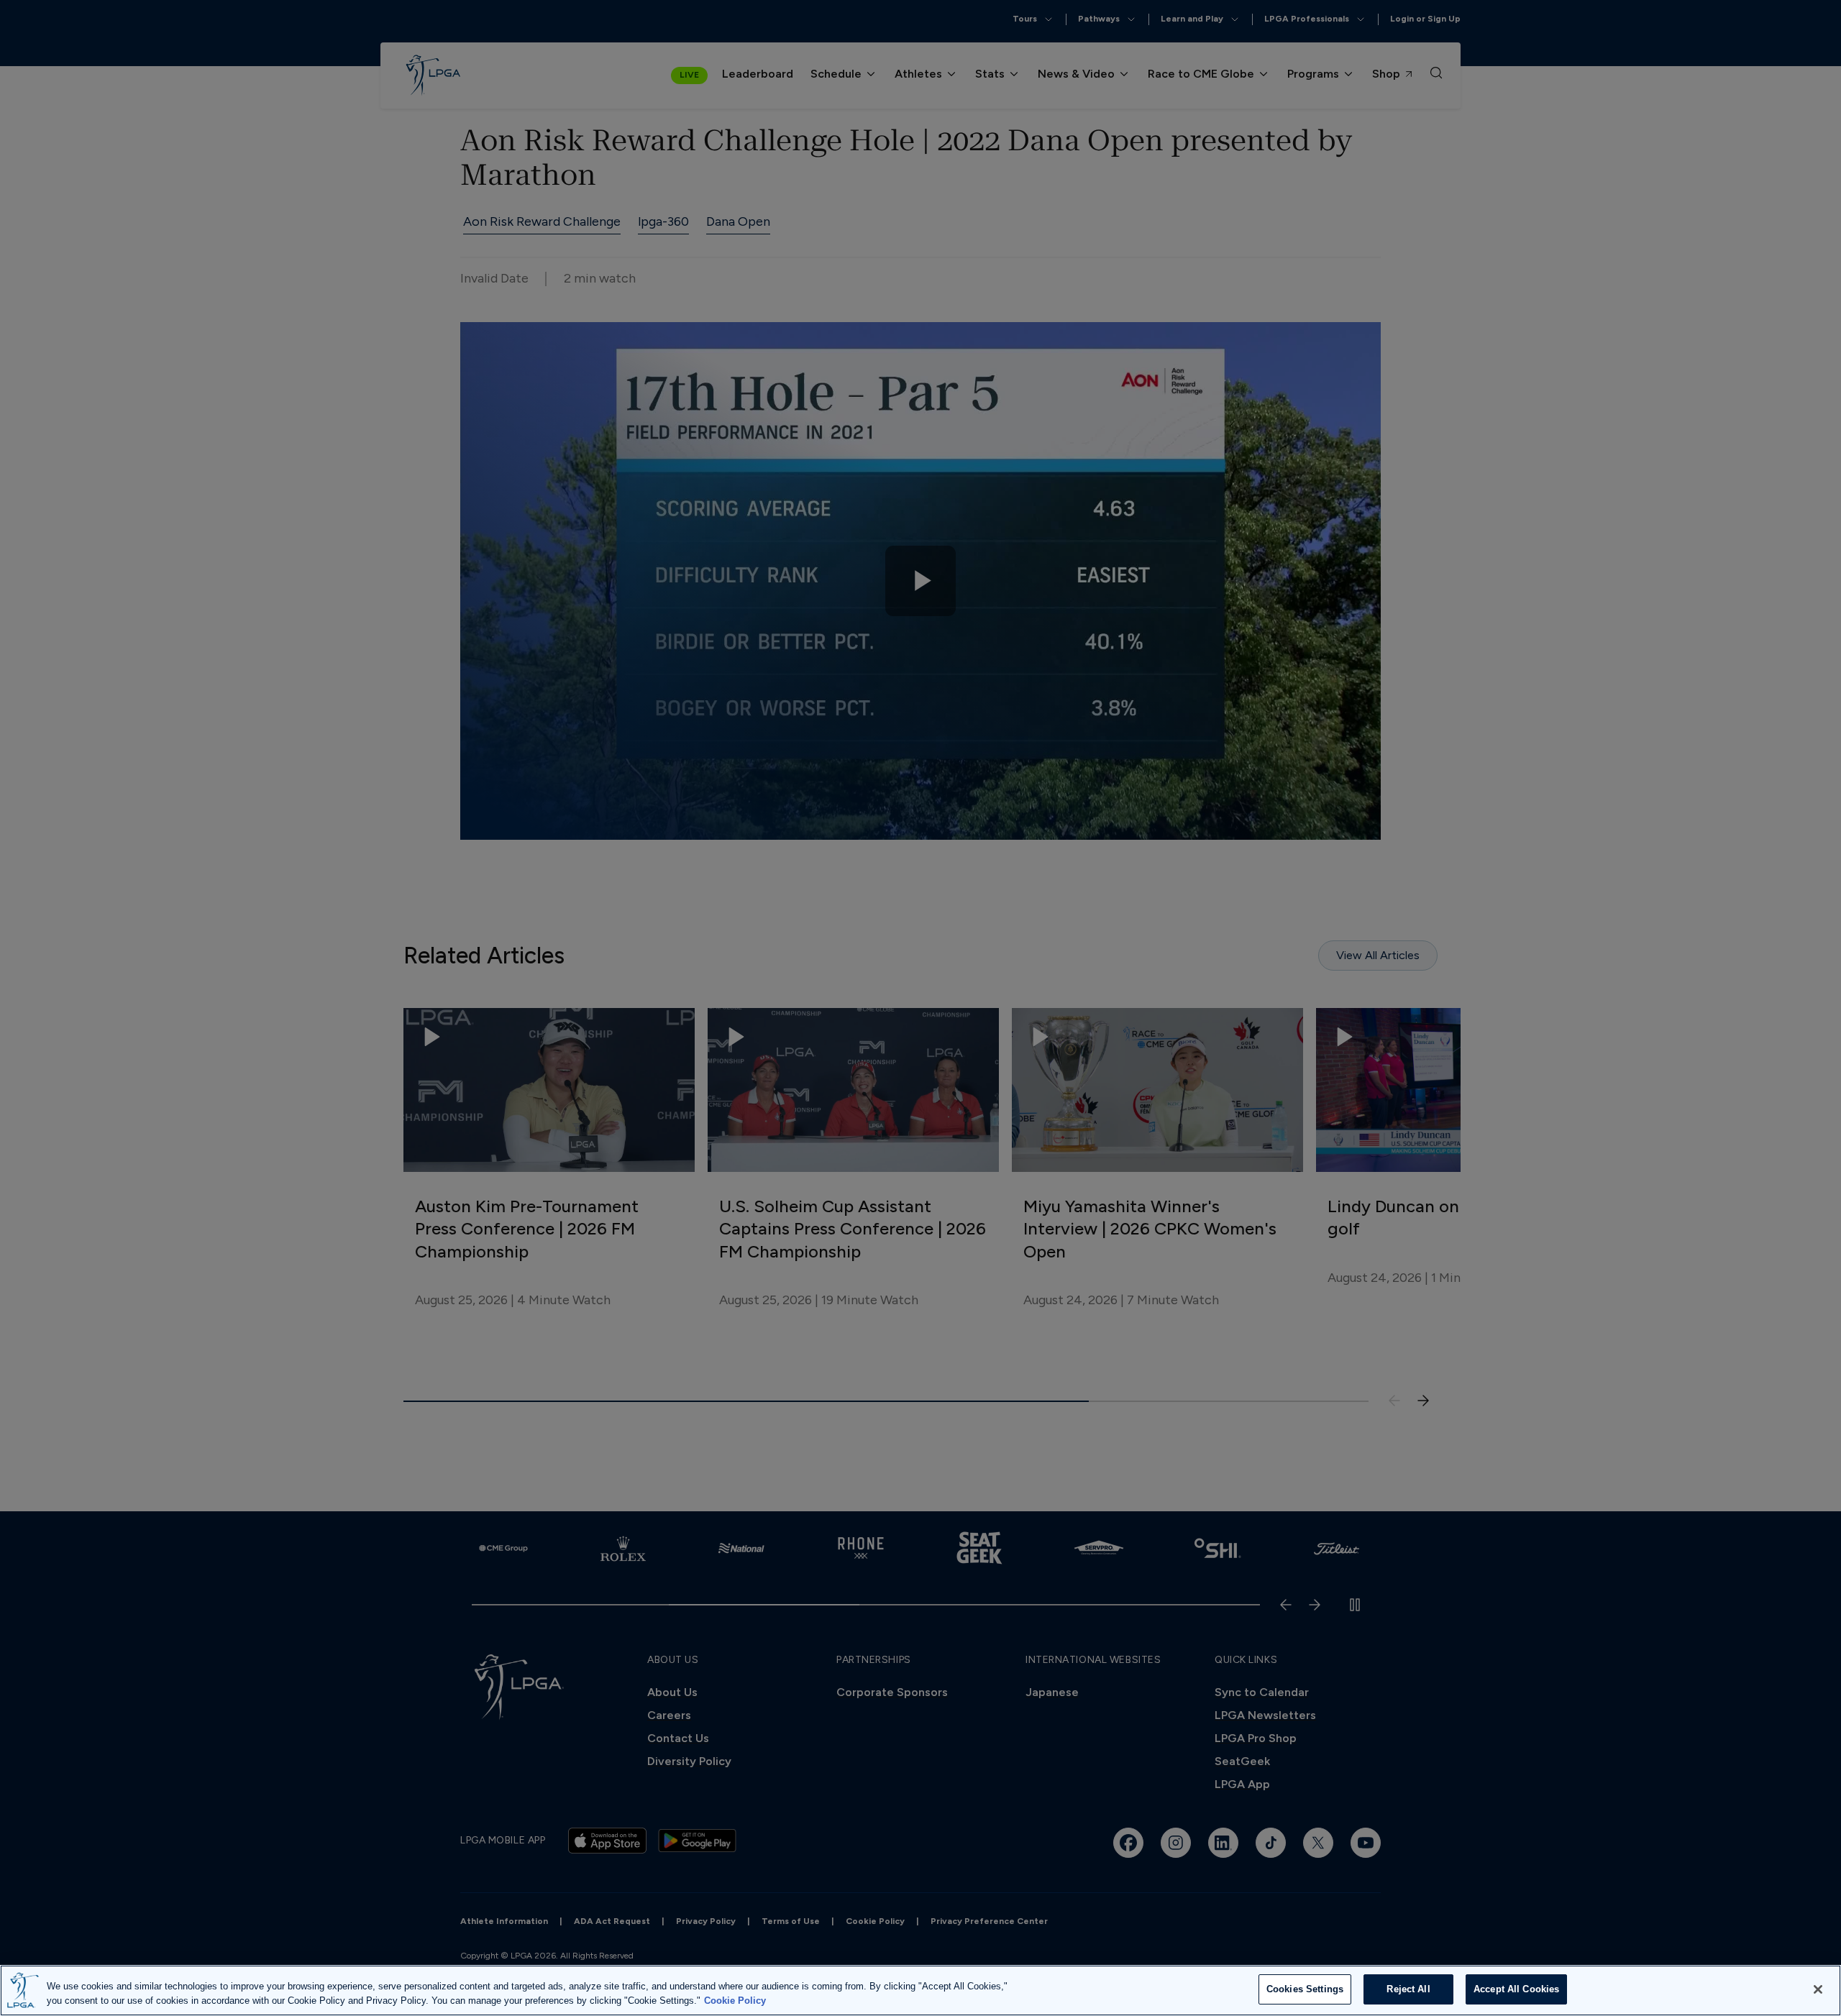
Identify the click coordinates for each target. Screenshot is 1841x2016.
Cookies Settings (1305, 1989)
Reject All (1408, 1989)
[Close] (1818, 1989)
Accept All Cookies (1516, 1989)
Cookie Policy (735, 2001)
